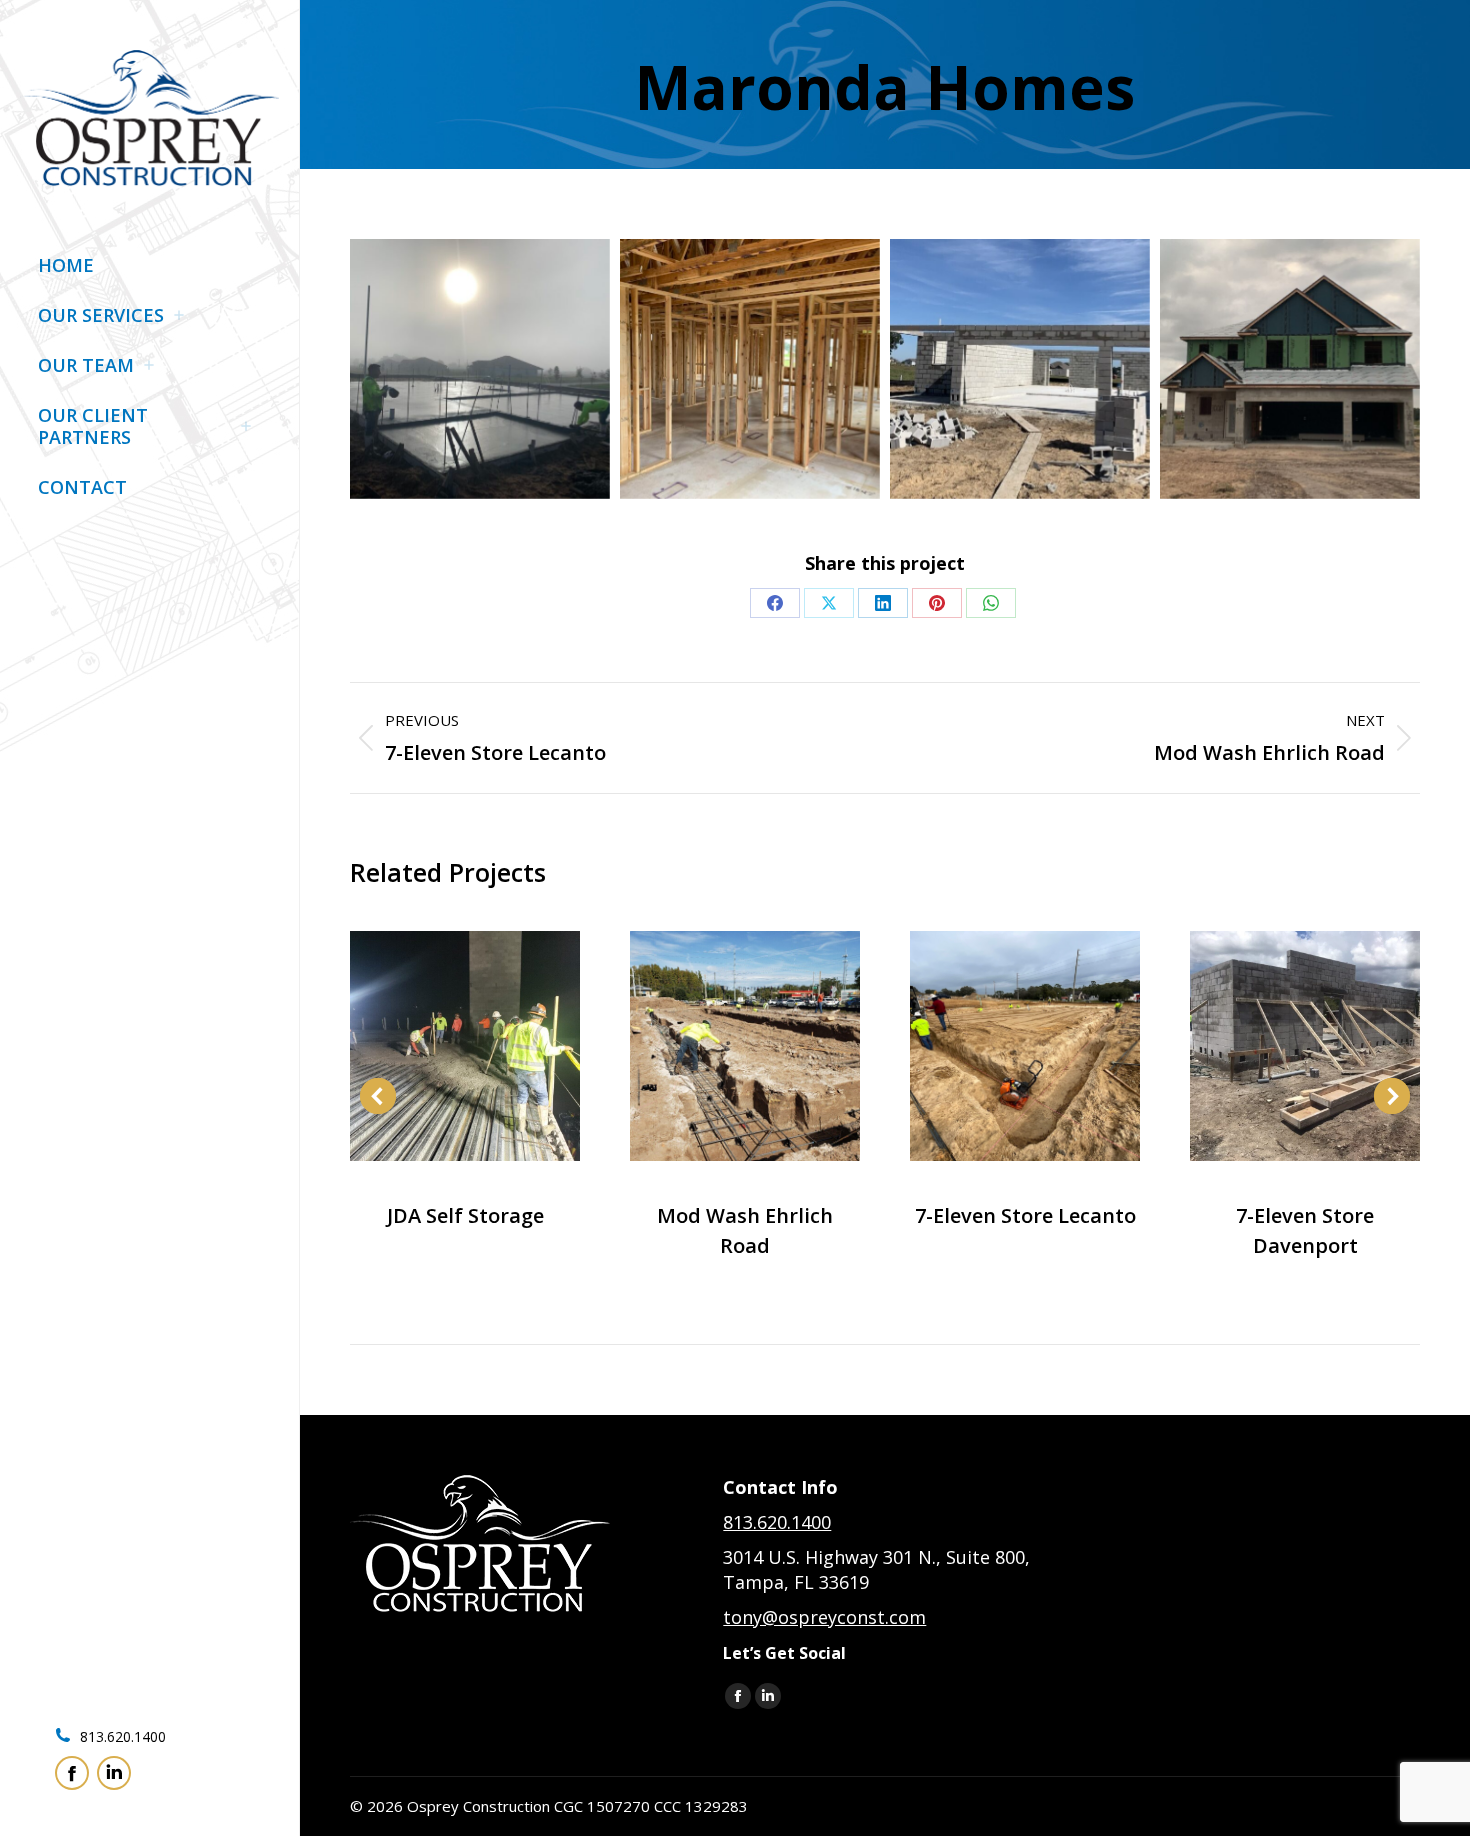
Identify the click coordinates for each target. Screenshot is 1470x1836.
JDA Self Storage (465, 1215)
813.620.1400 (121, 1736)
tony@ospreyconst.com (824, 1617)
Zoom (438, 1046)
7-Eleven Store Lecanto (1025, 1215)
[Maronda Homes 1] (1290, 369)
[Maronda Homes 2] (750, 369)
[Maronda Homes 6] (1020, 369)
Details (492, 1046)
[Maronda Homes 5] (480, 369)
